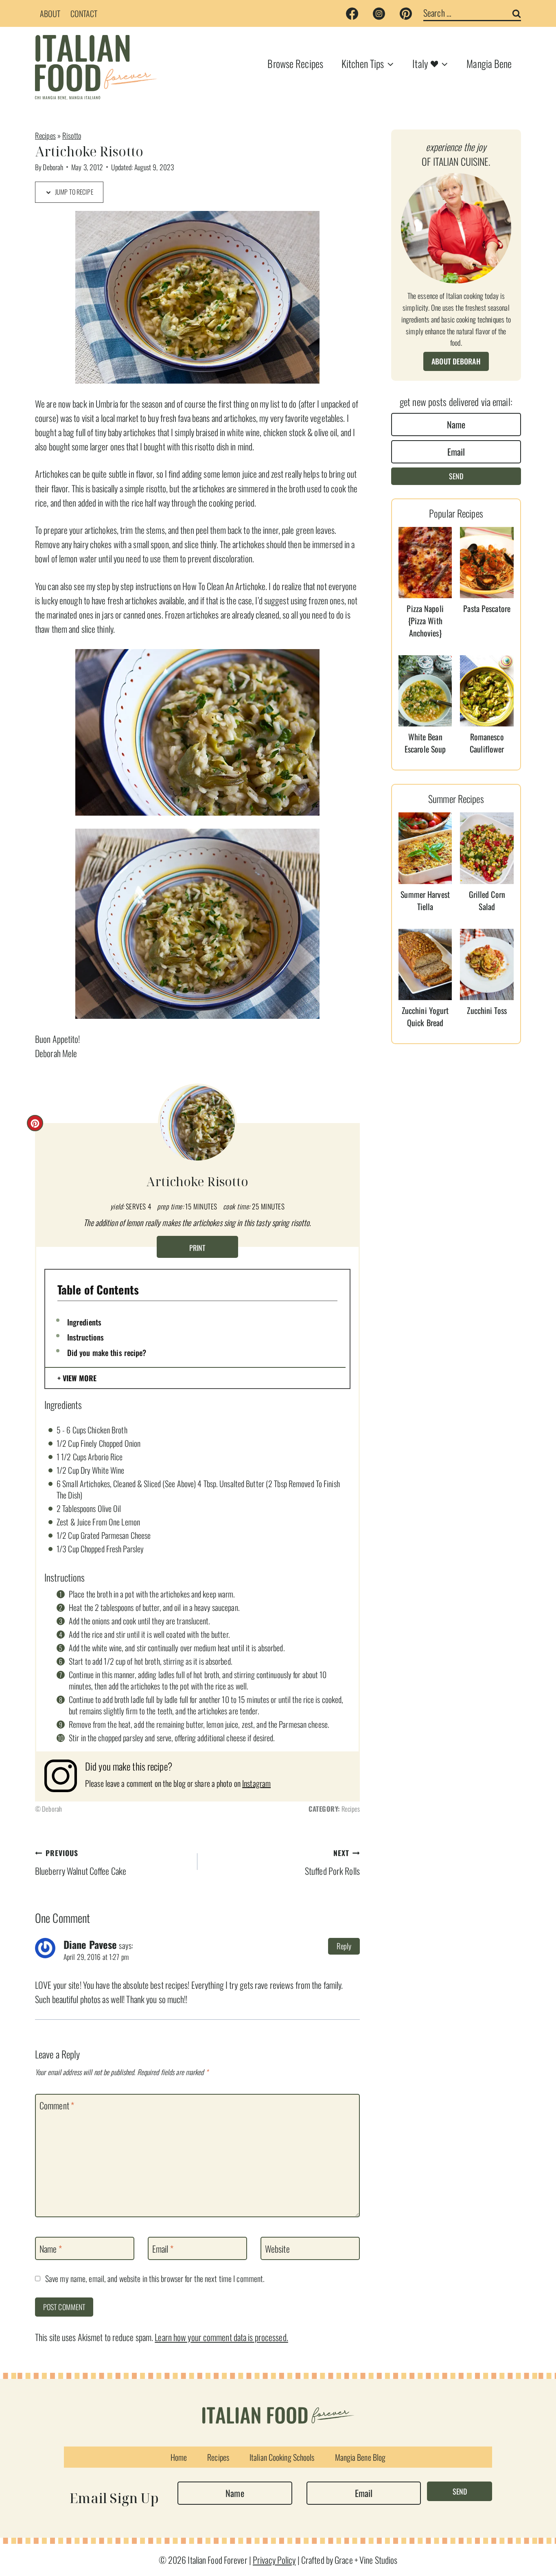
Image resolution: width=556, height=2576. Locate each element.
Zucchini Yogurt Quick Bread (425, 1016)
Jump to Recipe (73, 192)
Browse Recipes (295, 63)
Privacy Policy (274, 2560)
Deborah (53, 167)
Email (163, 2249)
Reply (344, 1946)
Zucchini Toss (487, 1010)
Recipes (45, 135)
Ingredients (84, 1322)
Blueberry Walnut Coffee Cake (81, 1862)
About (50, 13)
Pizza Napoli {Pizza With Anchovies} (425, 621)
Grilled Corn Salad (487, 900)
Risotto (72, 135)
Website (277, 2249)
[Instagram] (379, 13)
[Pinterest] (406, 13)
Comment (57, 2106)
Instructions (85, 1337)
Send (456, 476)
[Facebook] (352, 13)
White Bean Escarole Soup (425, 743)
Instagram (256, 1783)
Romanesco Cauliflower (487, 743)
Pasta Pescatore (487, 608)
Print (197, 1248)
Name (51, 2249)
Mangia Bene (489, 63)
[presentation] (425, 563)
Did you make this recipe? (107, 1352)
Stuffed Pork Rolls (332, 1862)
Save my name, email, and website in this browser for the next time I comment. (155, 2279)
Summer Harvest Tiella (425, 900)
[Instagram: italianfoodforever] (65, 1776)
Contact (84, 13)
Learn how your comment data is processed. (221, 2337)
